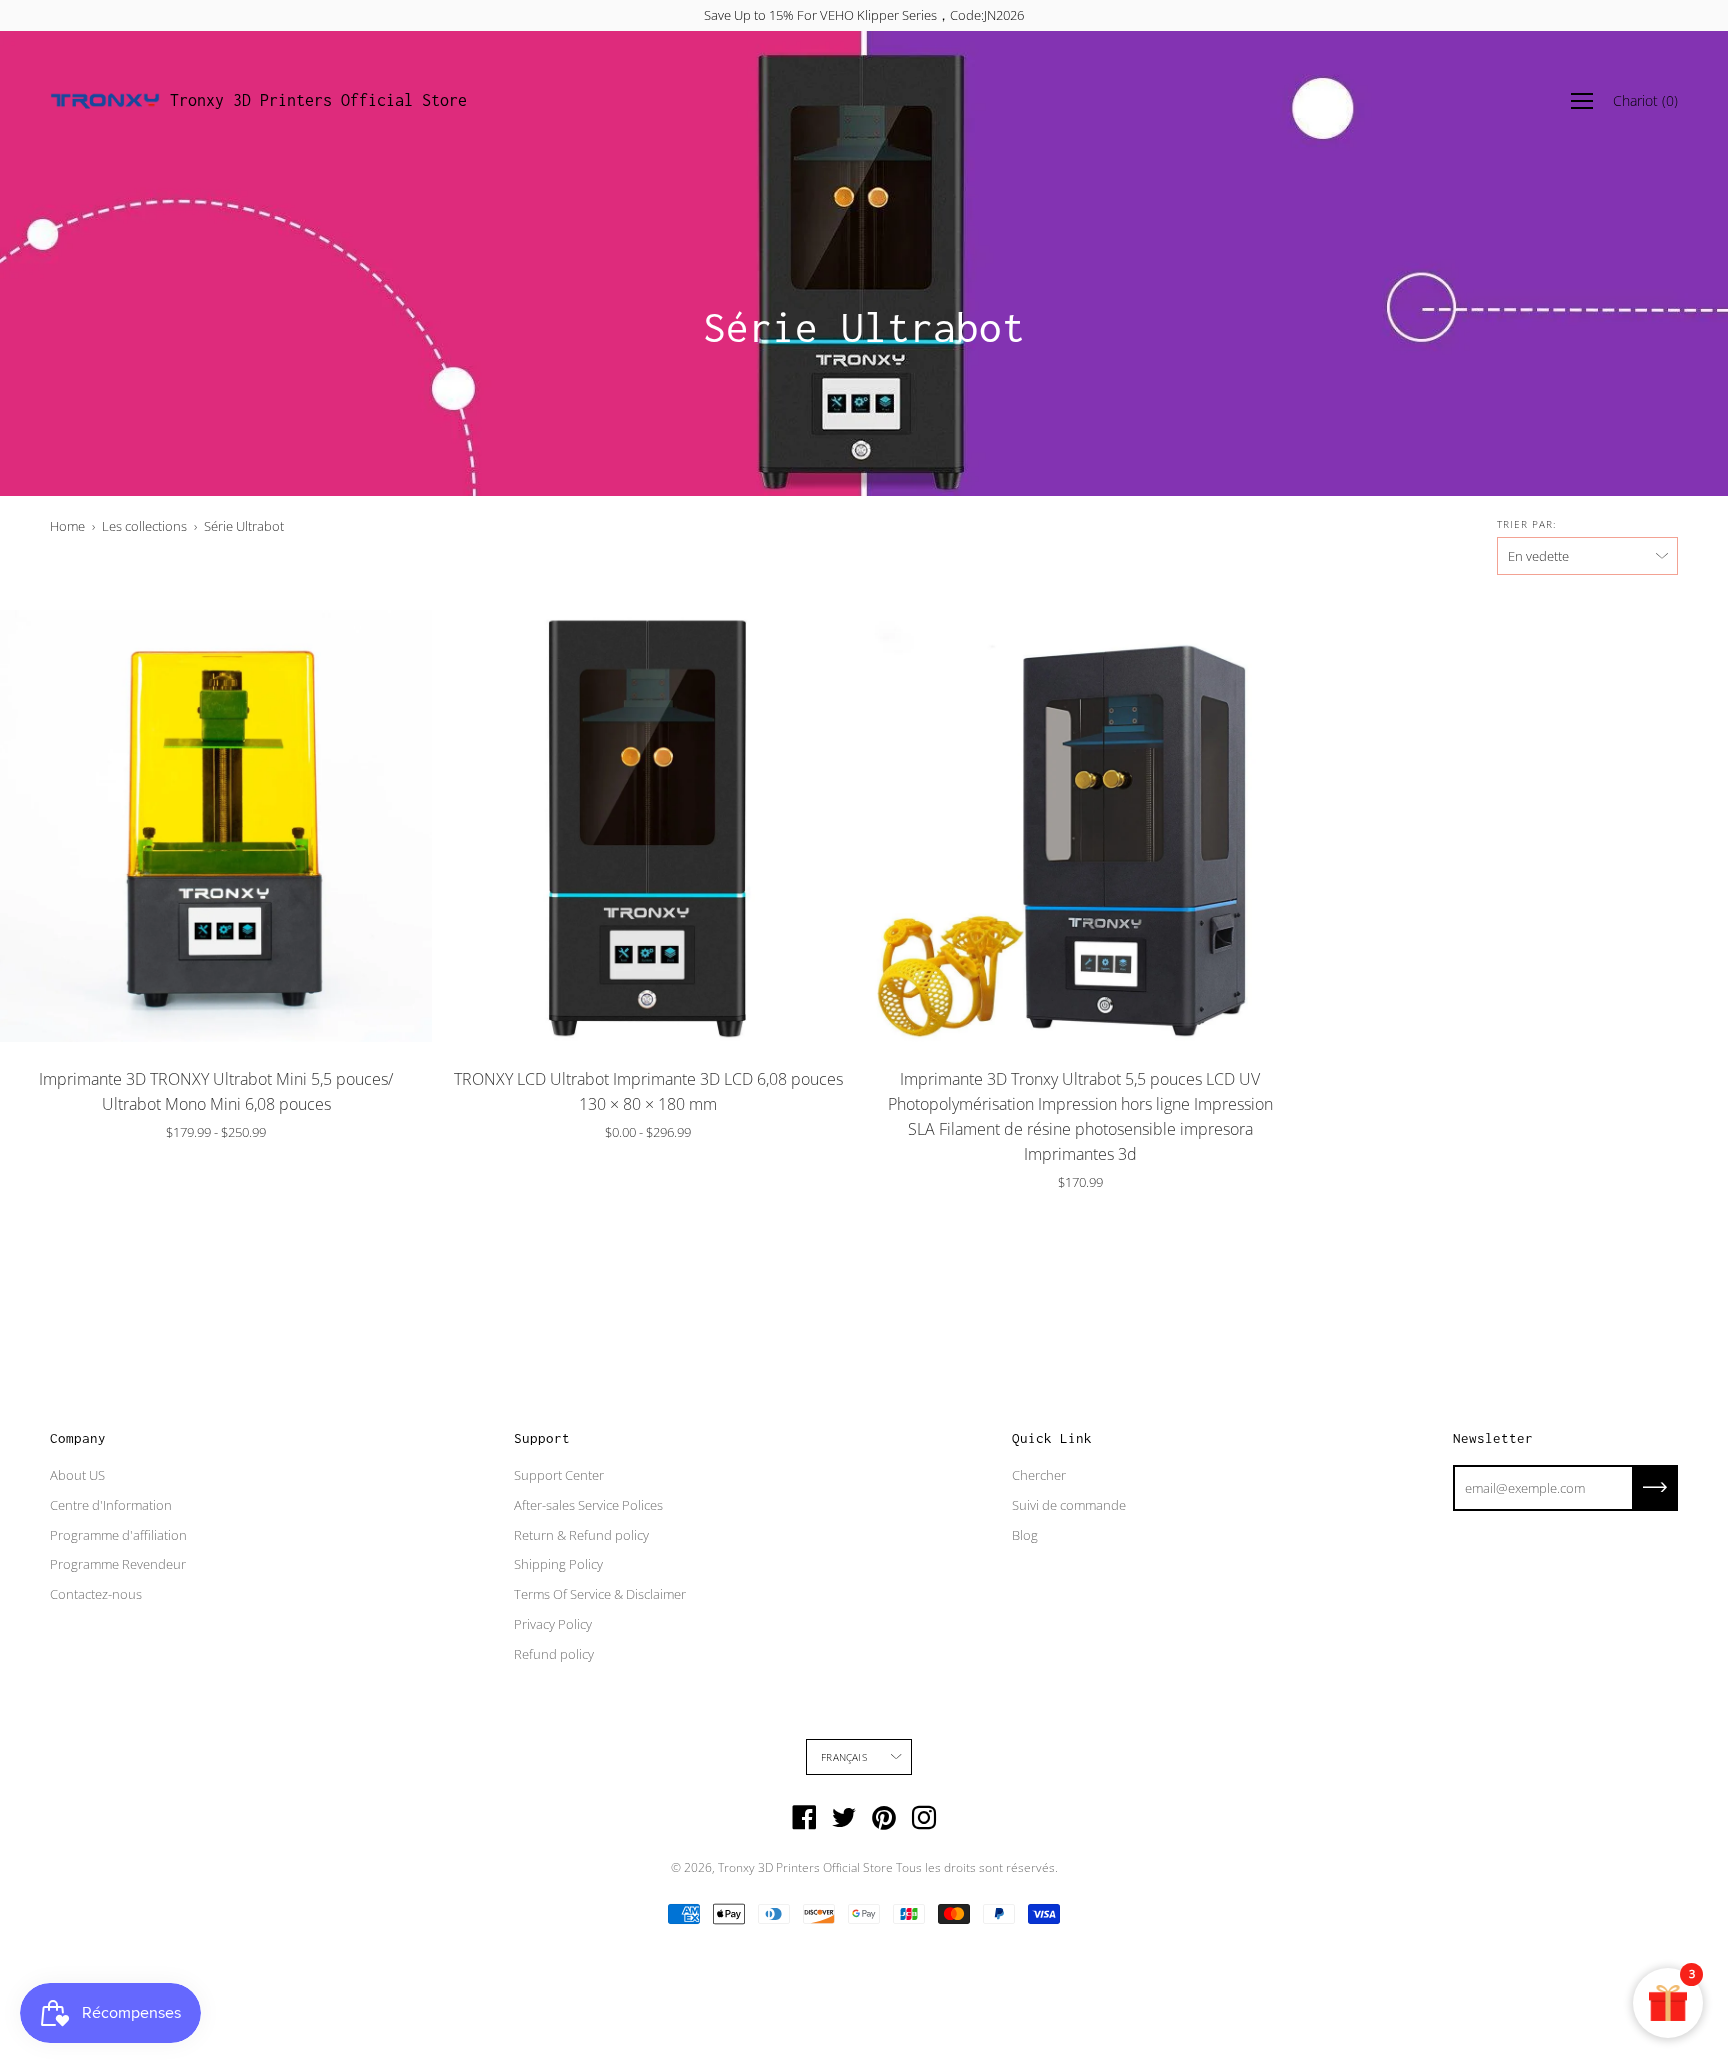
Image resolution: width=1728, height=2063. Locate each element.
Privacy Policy (553, 1624)
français (844, 1757)
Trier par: (1526, 524)
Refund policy (554, 1654)
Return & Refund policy (581, 1535)
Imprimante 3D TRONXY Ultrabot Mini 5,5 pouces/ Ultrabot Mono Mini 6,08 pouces (216, 1091)
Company (78, 1438)
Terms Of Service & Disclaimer (600, 1594)
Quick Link (1052, 1438)
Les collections (144, 526)
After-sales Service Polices (588, 1505)
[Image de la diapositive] (216, 826)
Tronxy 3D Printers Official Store (318, 100)
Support (542, 1438)
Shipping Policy (558, 1564)
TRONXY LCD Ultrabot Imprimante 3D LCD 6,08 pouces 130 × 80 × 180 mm (648, 1091)
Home (67, 526)
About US (77, 1475)
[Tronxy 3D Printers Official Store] (105, 101)
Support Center (559, 1475)
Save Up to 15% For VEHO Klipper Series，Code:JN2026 (864, 15)
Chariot (1645, 100)
